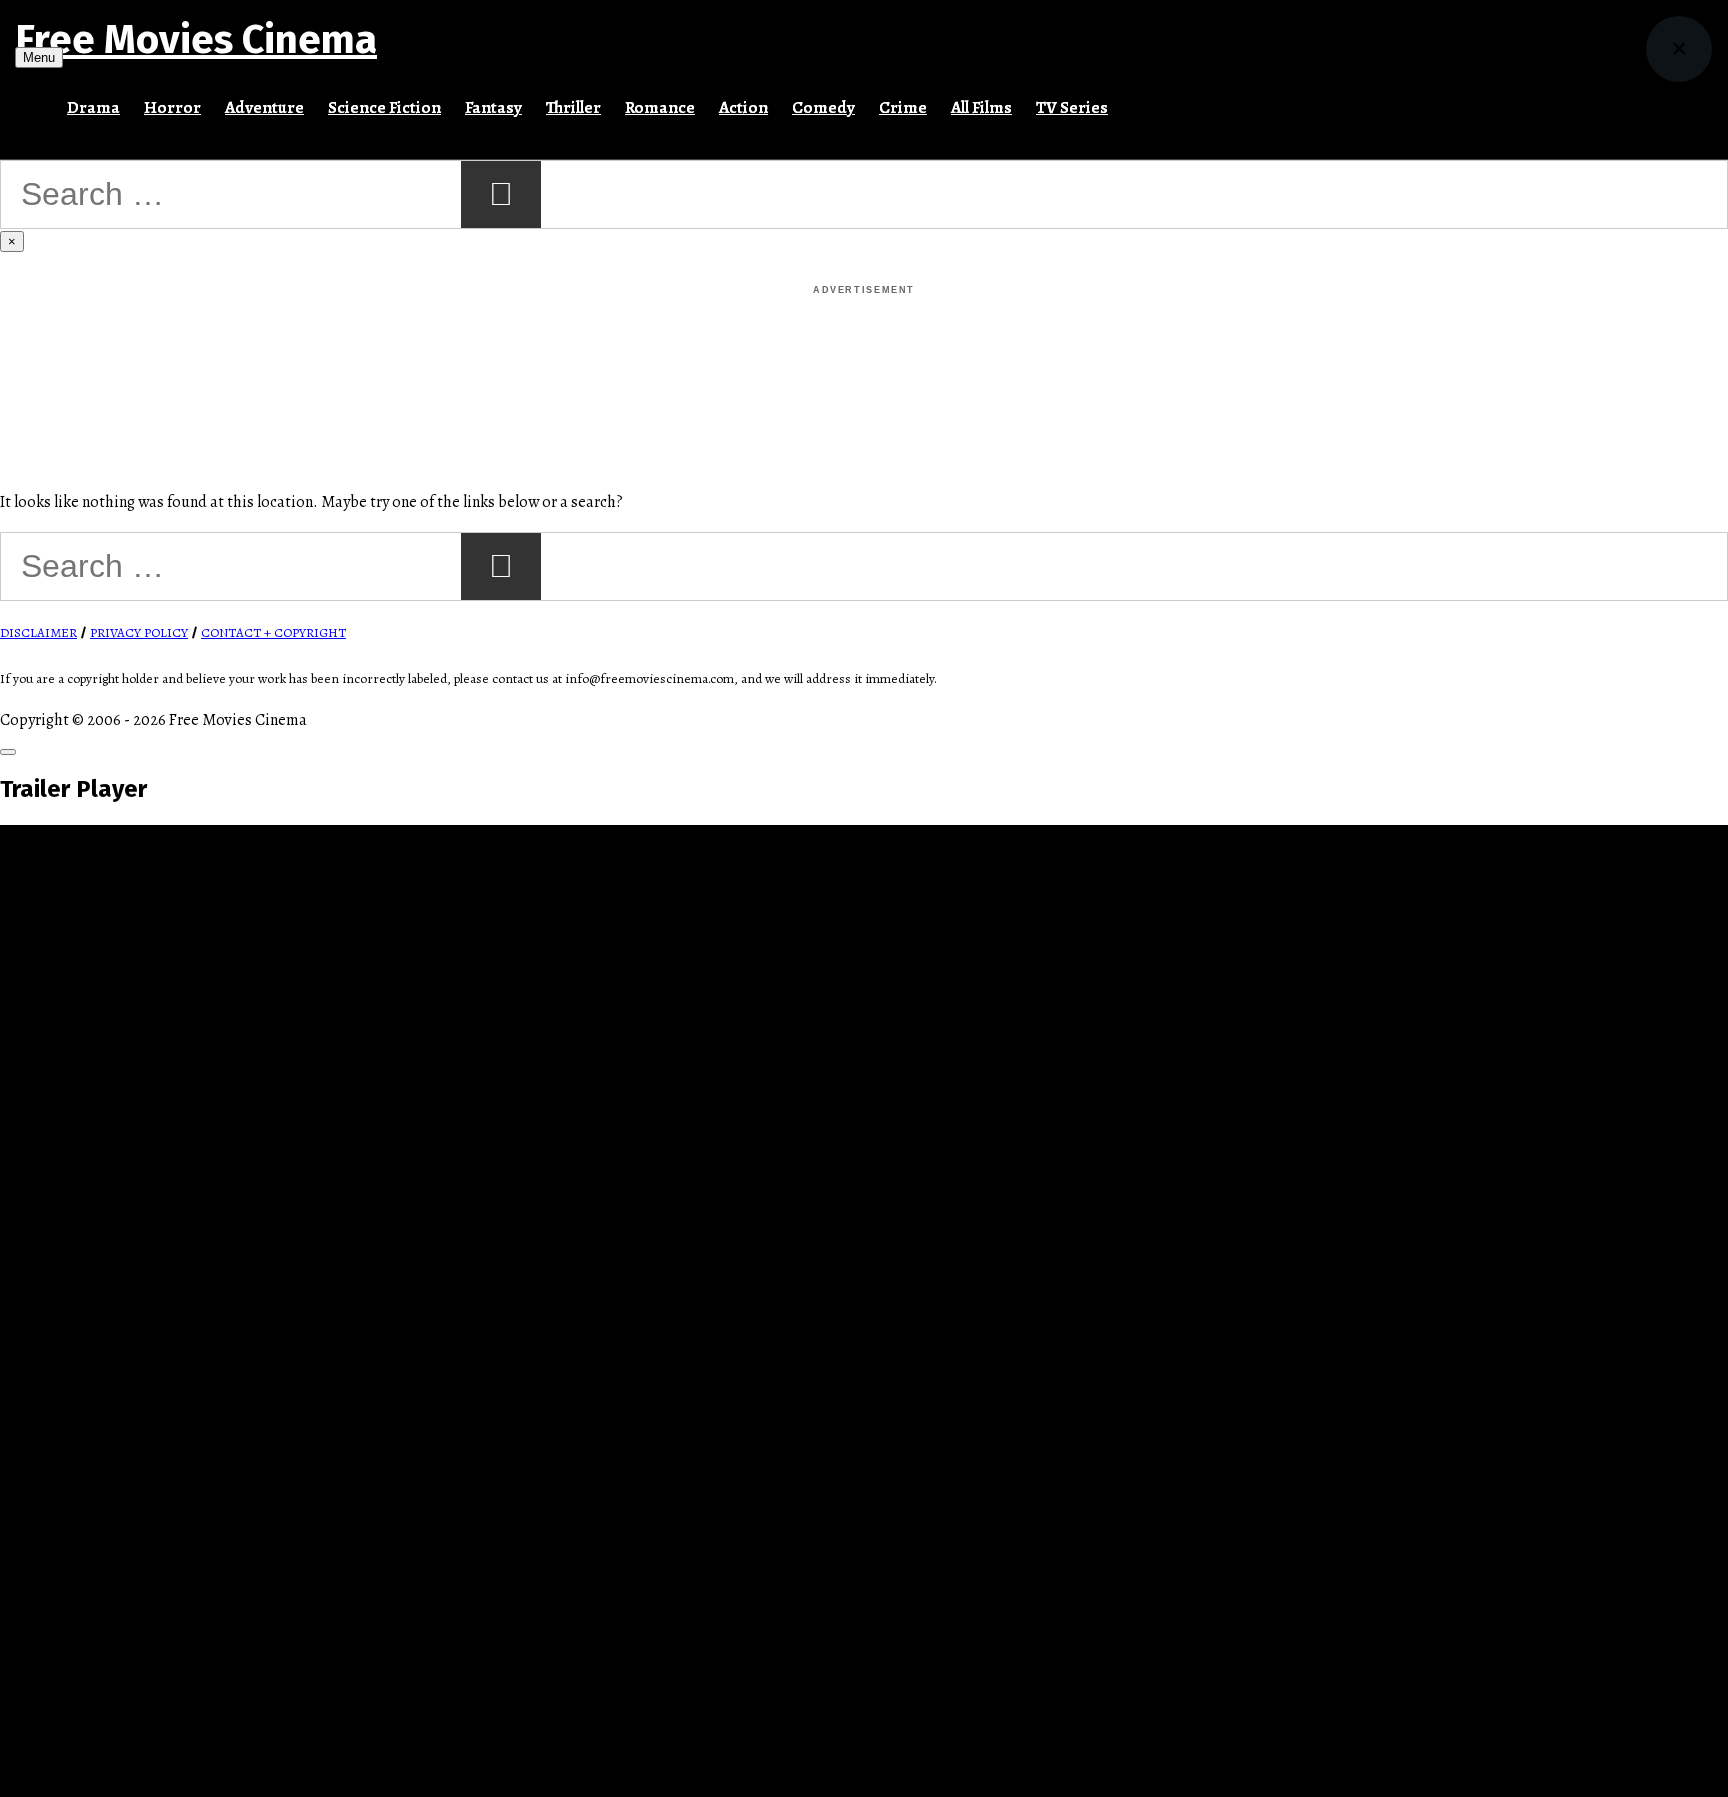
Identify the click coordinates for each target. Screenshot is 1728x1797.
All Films (981, 107)
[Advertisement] (864, 344)
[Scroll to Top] (8, 752)
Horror (172, 107)
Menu (39, 57)
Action (743, 107)
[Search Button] (1132, 99)
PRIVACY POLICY (139, 633)
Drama (93, 107)
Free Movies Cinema (196, 40)
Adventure (264, 107)
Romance (660, 107)
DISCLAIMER (38, 633)
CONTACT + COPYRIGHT (273, 633)
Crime (903, 107)
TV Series (1072, 107)
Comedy (823, 107)
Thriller (573, 107)
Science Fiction (384, 107)
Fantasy (493, 107)
